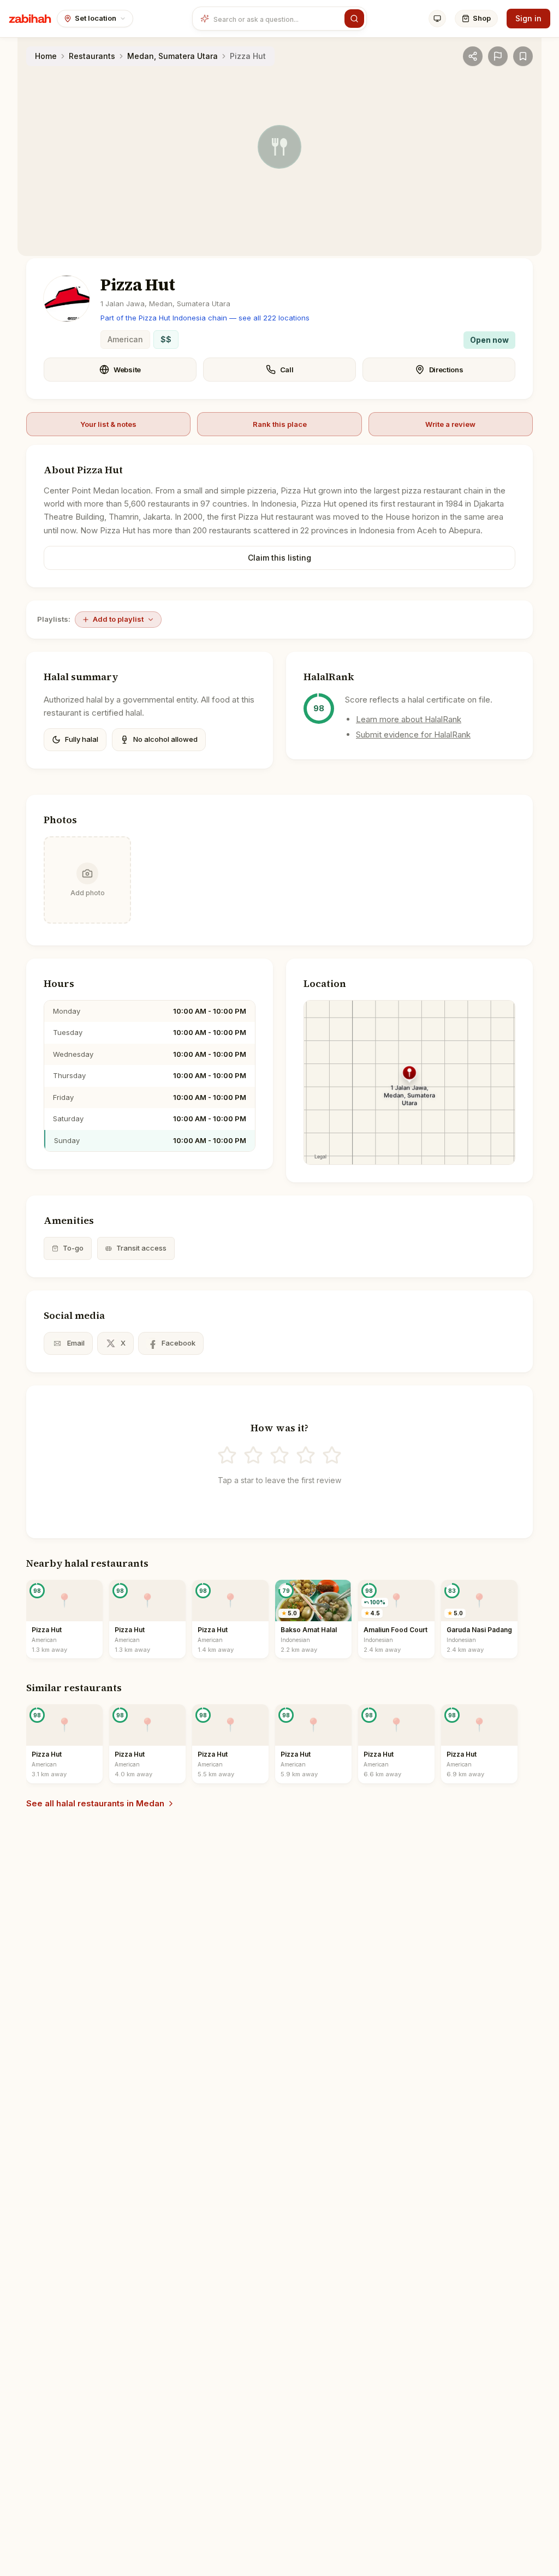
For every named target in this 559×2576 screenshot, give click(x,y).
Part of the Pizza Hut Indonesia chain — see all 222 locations (205, 318)
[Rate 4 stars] (306, 1455)
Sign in (528, 18)
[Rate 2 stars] (253, 1455)
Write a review (450, 424)
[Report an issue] (498, 56)
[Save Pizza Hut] (523, 56)
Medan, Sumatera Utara (173, 56)
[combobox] (277, 19)
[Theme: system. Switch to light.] (437, 19)
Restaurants (92, 56)
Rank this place (280, 424)
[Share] (473, 56)
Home (46, 56)
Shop (482, 18)
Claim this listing (279, 558)
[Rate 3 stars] (279, 1455)
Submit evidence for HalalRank (413, 734)
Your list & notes (108, 424)
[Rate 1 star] (227, 1455)
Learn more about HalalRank (409, 719)
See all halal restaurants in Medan (95, 1803)
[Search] (354, 19)
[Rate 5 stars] (332, 1455)
